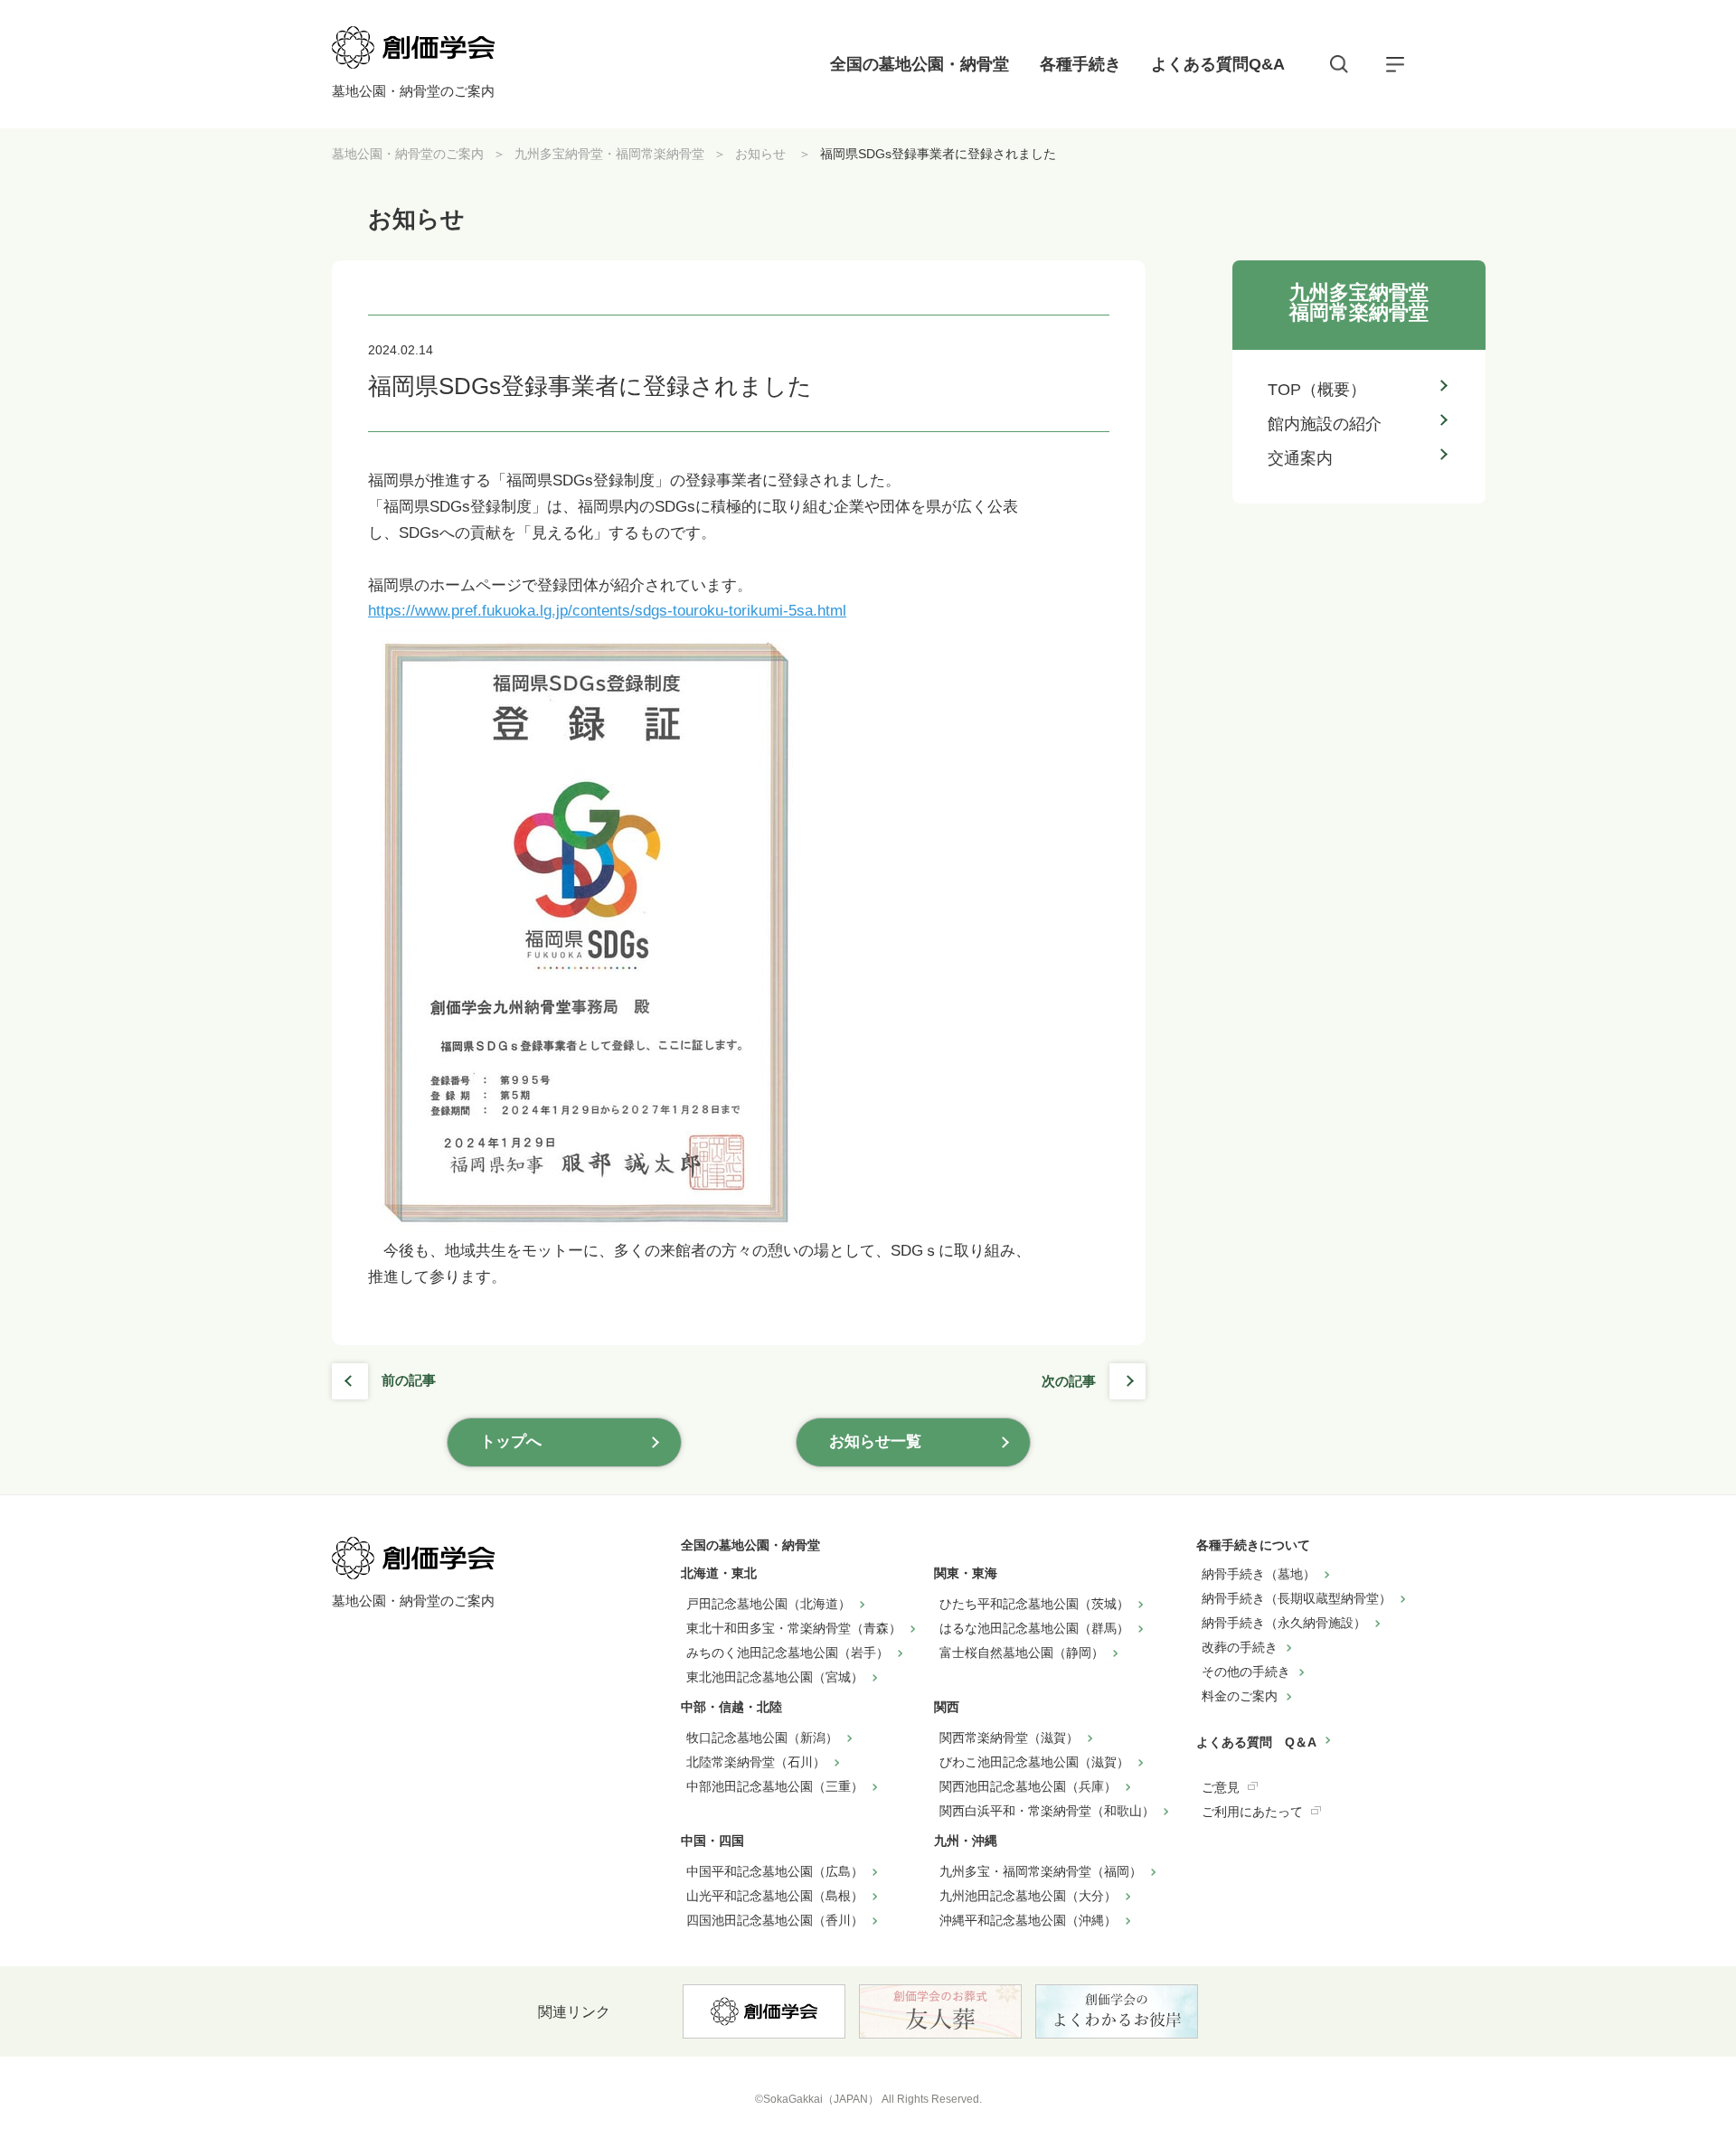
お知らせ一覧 (875, 1441)
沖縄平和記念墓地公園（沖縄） (1028, 1920)
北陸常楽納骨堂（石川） (756, 1762)
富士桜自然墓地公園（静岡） (1022, 1653)
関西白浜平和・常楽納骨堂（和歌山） (1047, 1811)
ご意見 (1221, 1787)
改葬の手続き (1240, 1647)
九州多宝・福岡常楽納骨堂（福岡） (1041, 1871)
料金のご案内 (1240, 1696)
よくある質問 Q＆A (1256, 1742)
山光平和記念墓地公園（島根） (775, 1896)
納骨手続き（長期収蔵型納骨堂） (1297, 1598)
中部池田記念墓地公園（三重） (775, 1786)
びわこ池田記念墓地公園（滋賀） (1034, 1762)
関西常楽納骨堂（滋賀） (1009, 1738)
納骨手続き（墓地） (1259, 1574)
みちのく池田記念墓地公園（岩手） (788, 1653)
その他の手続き (1246, 1672)
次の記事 (1069, 1381)
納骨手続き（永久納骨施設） (1284, 1623)
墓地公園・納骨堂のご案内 (408, 154)
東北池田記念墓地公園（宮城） (775, 1677)
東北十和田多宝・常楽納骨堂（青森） (794, 1628)
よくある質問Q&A (1218, 64)
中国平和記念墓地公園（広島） (775, 1871)
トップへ (511, 1441)
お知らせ (762, 154)
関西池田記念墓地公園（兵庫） (1028, 1786)
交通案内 (1300, 458)
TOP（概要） (1317, 390)
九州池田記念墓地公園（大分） (1028, 1896)
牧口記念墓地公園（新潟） (762, 1738)
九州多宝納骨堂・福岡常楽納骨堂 (609, 154)
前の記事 (409, 1380)
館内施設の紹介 (1325, 424)
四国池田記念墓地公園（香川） (775, 1920)
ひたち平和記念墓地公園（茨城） (1034, 1604)
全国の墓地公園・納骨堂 (920, 64)
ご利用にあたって (1252, 1812)
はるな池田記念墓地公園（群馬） (1034, 1628)
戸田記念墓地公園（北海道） (769, 1604)
